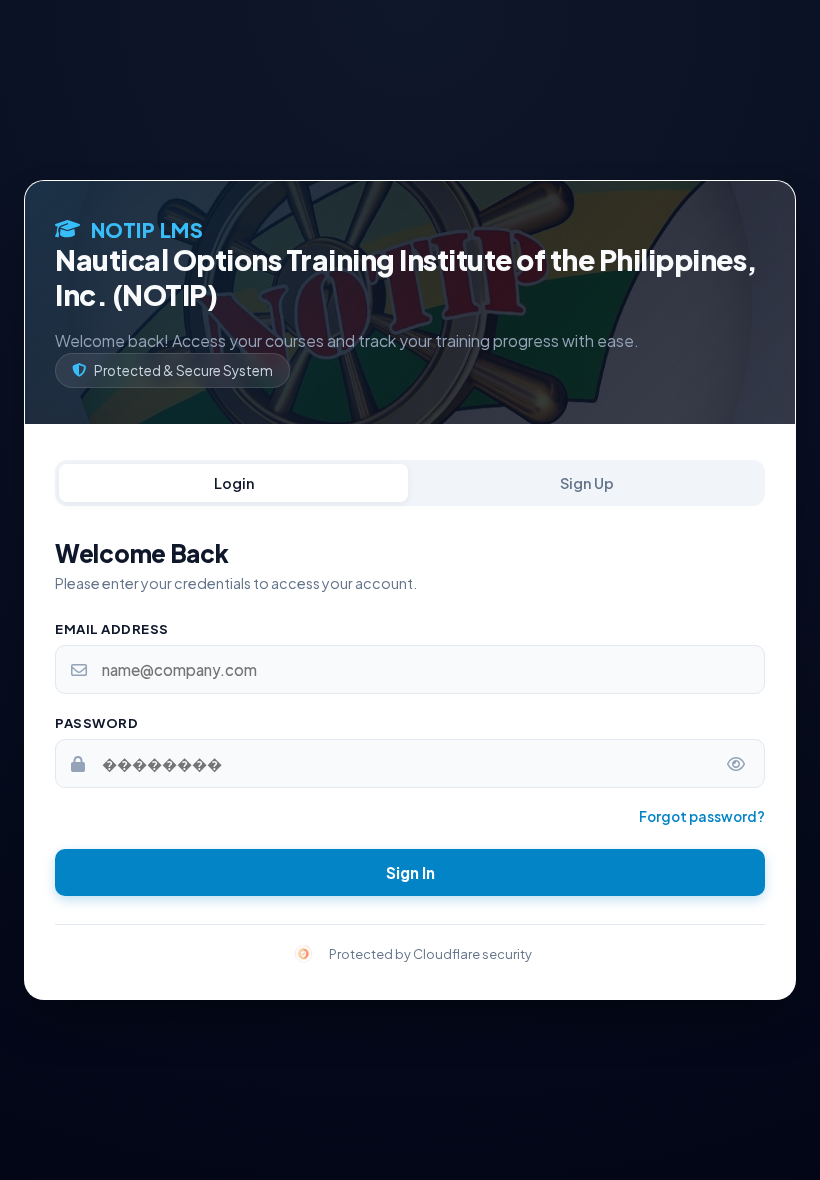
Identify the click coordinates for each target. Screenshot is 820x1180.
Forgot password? (702, 816)
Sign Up (587, 483)
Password (96, 722)
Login (234, 483)
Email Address (112, 628)
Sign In (410, 872)
